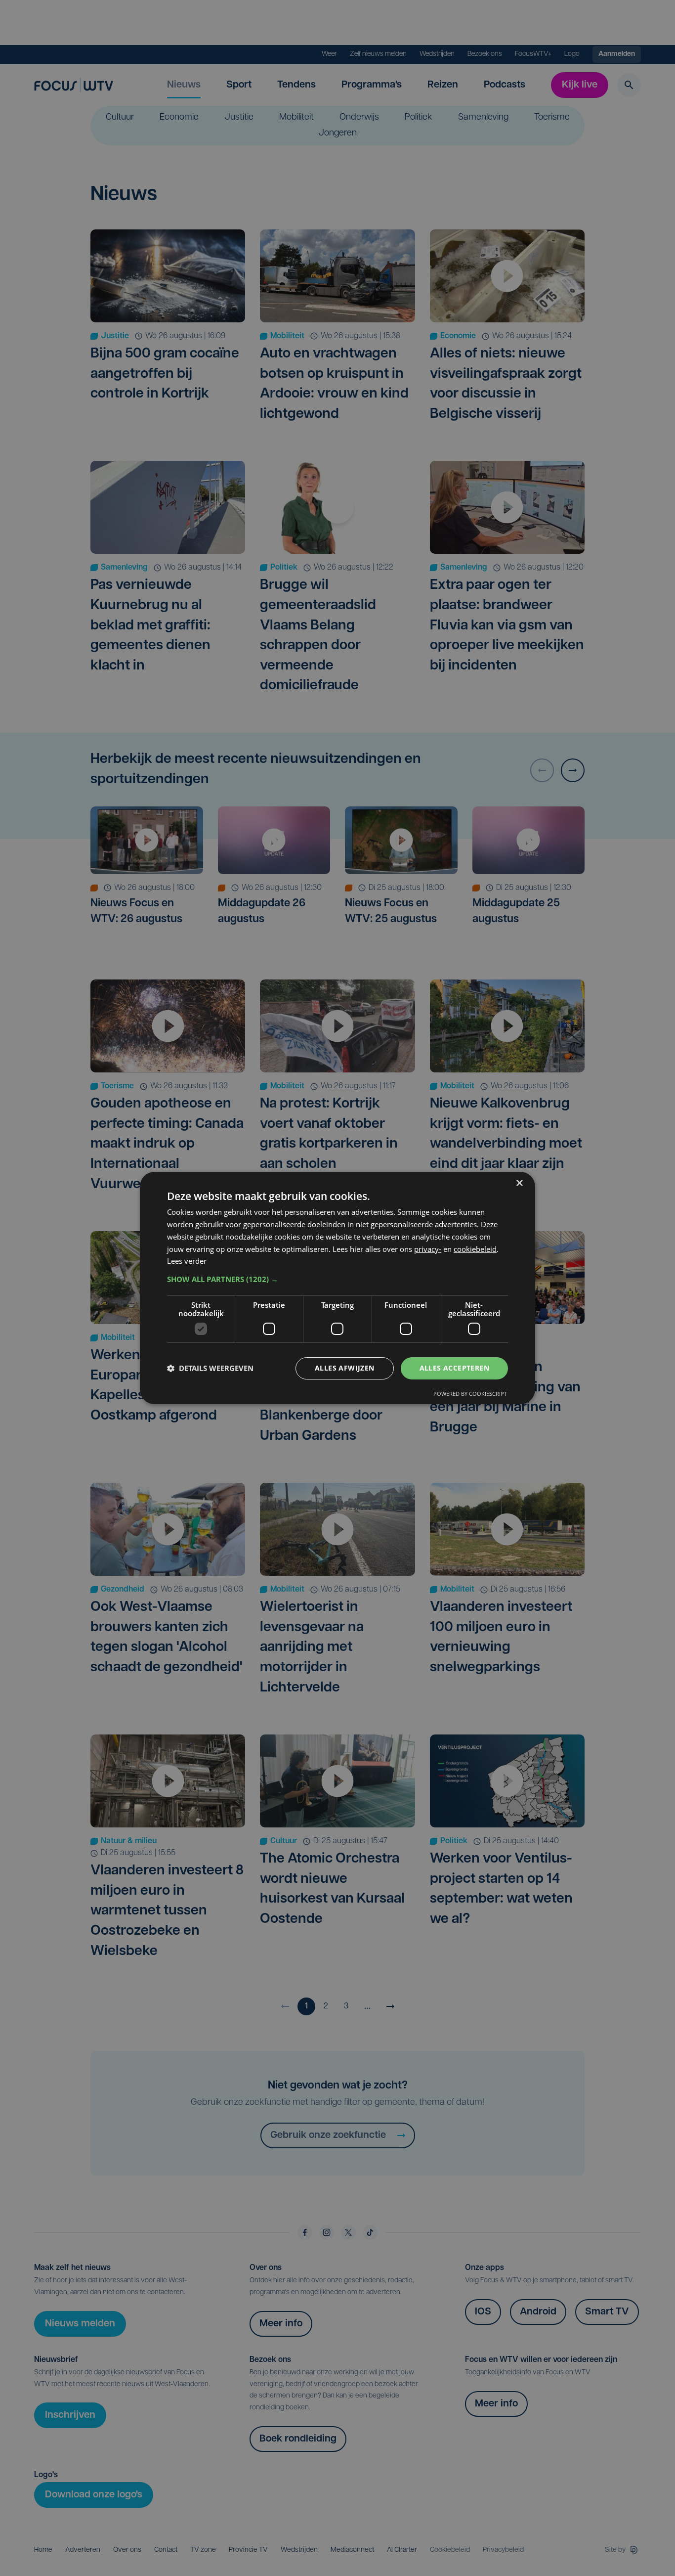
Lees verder (187, 1261)
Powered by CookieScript (470, 1394)
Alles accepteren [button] (454, 1368)
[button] (337, 1279)
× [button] (519, 1183)
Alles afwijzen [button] (345, 1368)
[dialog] (337, 1288)
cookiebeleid (475, 1249)
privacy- (428, 1249)
